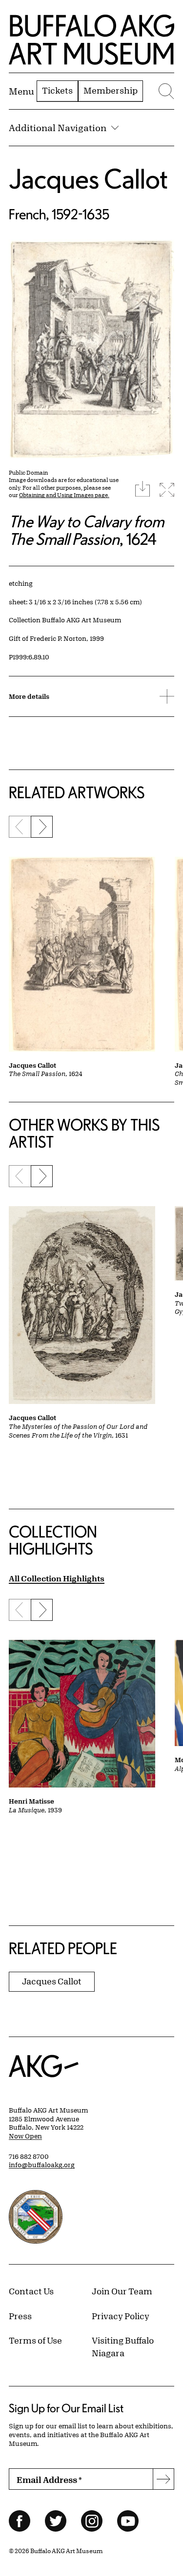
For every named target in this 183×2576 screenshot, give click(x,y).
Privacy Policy (121, 2316)
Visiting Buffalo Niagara (123, 2346)
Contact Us (31, 2291)
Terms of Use (35, 2340)
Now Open (25, 2136)
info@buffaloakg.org (42, 2165)
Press (20, 2316)
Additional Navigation (58, 128)
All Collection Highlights (57, 1578)
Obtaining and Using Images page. (64, 495)
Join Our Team (122, 2291)
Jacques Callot (88, 179)
